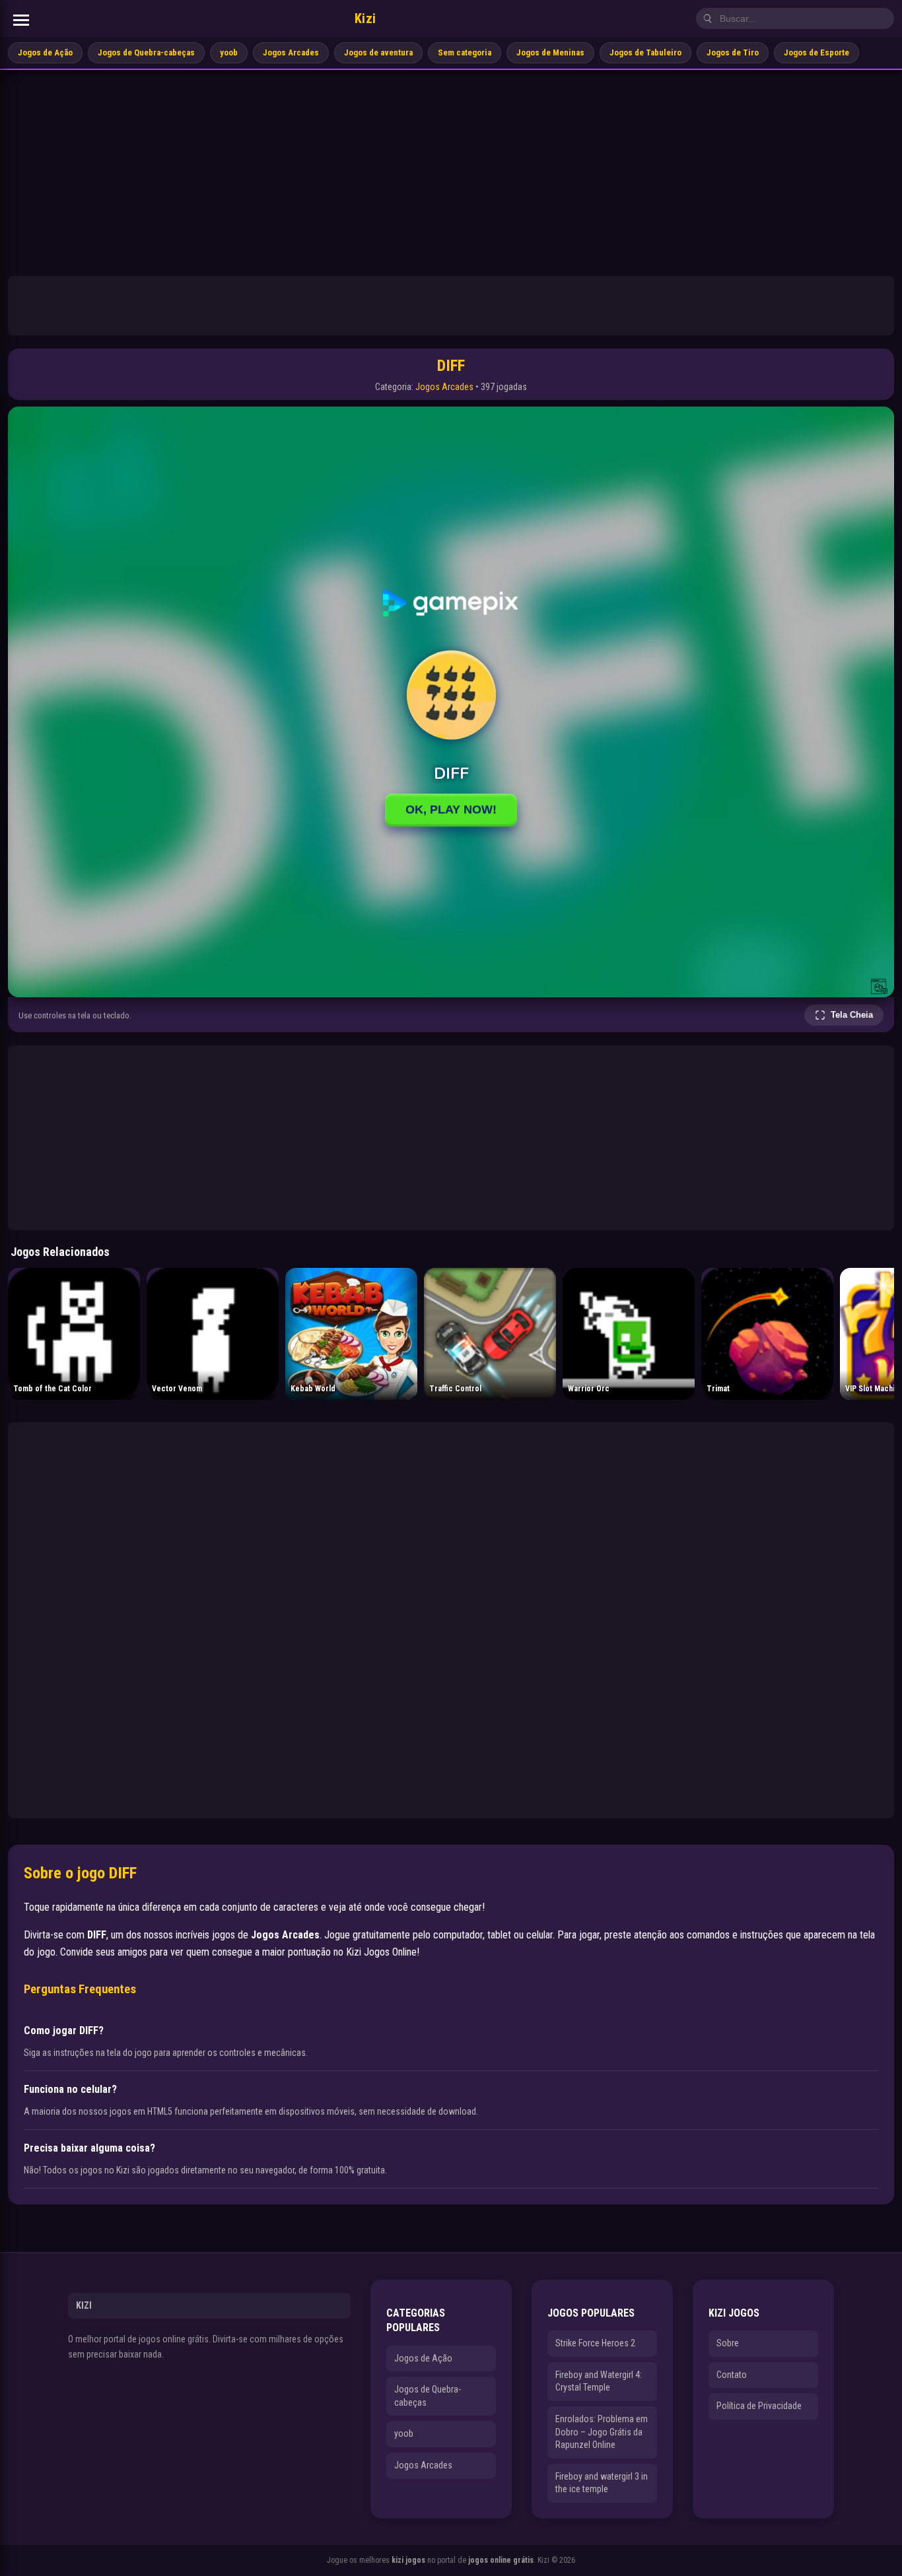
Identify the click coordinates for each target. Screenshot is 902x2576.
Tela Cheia (852, 1015)
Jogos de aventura (378, 52)
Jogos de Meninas (550, 52)
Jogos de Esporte (816, 52)
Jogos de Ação (45, 52)
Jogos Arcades (291, 52)
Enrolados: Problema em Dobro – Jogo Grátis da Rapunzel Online (602, 2432)
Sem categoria (465, 52)
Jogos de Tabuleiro (645, 52)
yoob (229, 52)
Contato (732, 2375)
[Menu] (21, 20)
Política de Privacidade (759, 2406)
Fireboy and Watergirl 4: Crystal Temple (599, 2381)
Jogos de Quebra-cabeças (146, 52)
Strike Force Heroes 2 (595, 2343)
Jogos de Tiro (733, 52)
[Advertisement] (451, 169)
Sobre (728, 2343)
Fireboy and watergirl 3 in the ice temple (602, 2483)
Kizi (365, 18)
